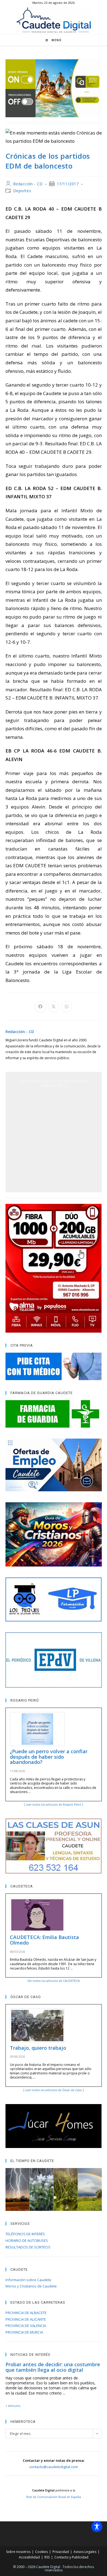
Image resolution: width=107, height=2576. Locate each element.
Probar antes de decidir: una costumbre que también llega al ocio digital (53, 2367)
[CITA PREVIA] (54, 1366)
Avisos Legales (85, 2552)
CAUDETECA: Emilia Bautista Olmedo (44, 1940)
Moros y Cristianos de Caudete (31, 2286)
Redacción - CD (28, 184)
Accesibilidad (29, 2557)
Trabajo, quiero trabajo (38, 2048)
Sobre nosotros (18, 2552)
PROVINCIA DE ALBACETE (26, 2313)
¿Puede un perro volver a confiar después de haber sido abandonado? (49, 1757)
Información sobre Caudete (28, 2280)
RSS (47, 2557)
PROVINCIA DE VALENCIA (26, 2326)
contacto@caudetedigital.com (54, 2467)
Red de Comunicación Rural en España (54, 2497)
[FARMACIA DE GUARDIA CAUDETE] (54, 1414)
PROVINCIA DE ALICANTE (26, 2319)
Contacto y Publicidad (71, 2557)
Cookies (41, 2552)
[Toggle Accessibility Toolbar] (97, 2527)
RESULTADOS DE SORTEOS (28, 2247)
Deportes (22, 191)
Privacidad (61, 2552)
